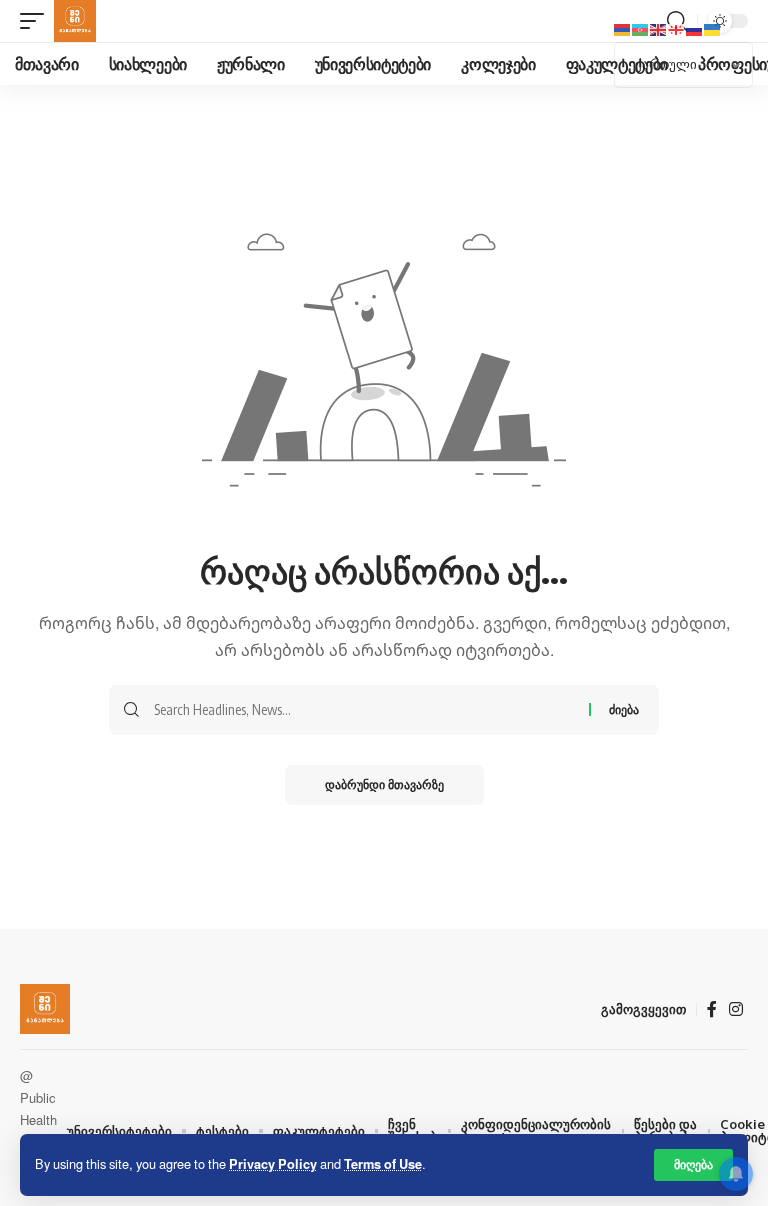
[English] (659, 28)
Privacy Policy (273, 1164)
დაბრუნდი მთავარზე (384, 784)
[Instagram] (736, 1009)
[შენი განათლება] (75, 21)
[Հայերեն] (623, 28)
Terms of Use (383, 1164)
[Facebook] (712, 1009)
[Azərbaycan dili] (641, 28)
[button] (693, 1165)
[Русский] (695, 28)
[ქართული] (677, 28)
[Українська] (713, 28)
